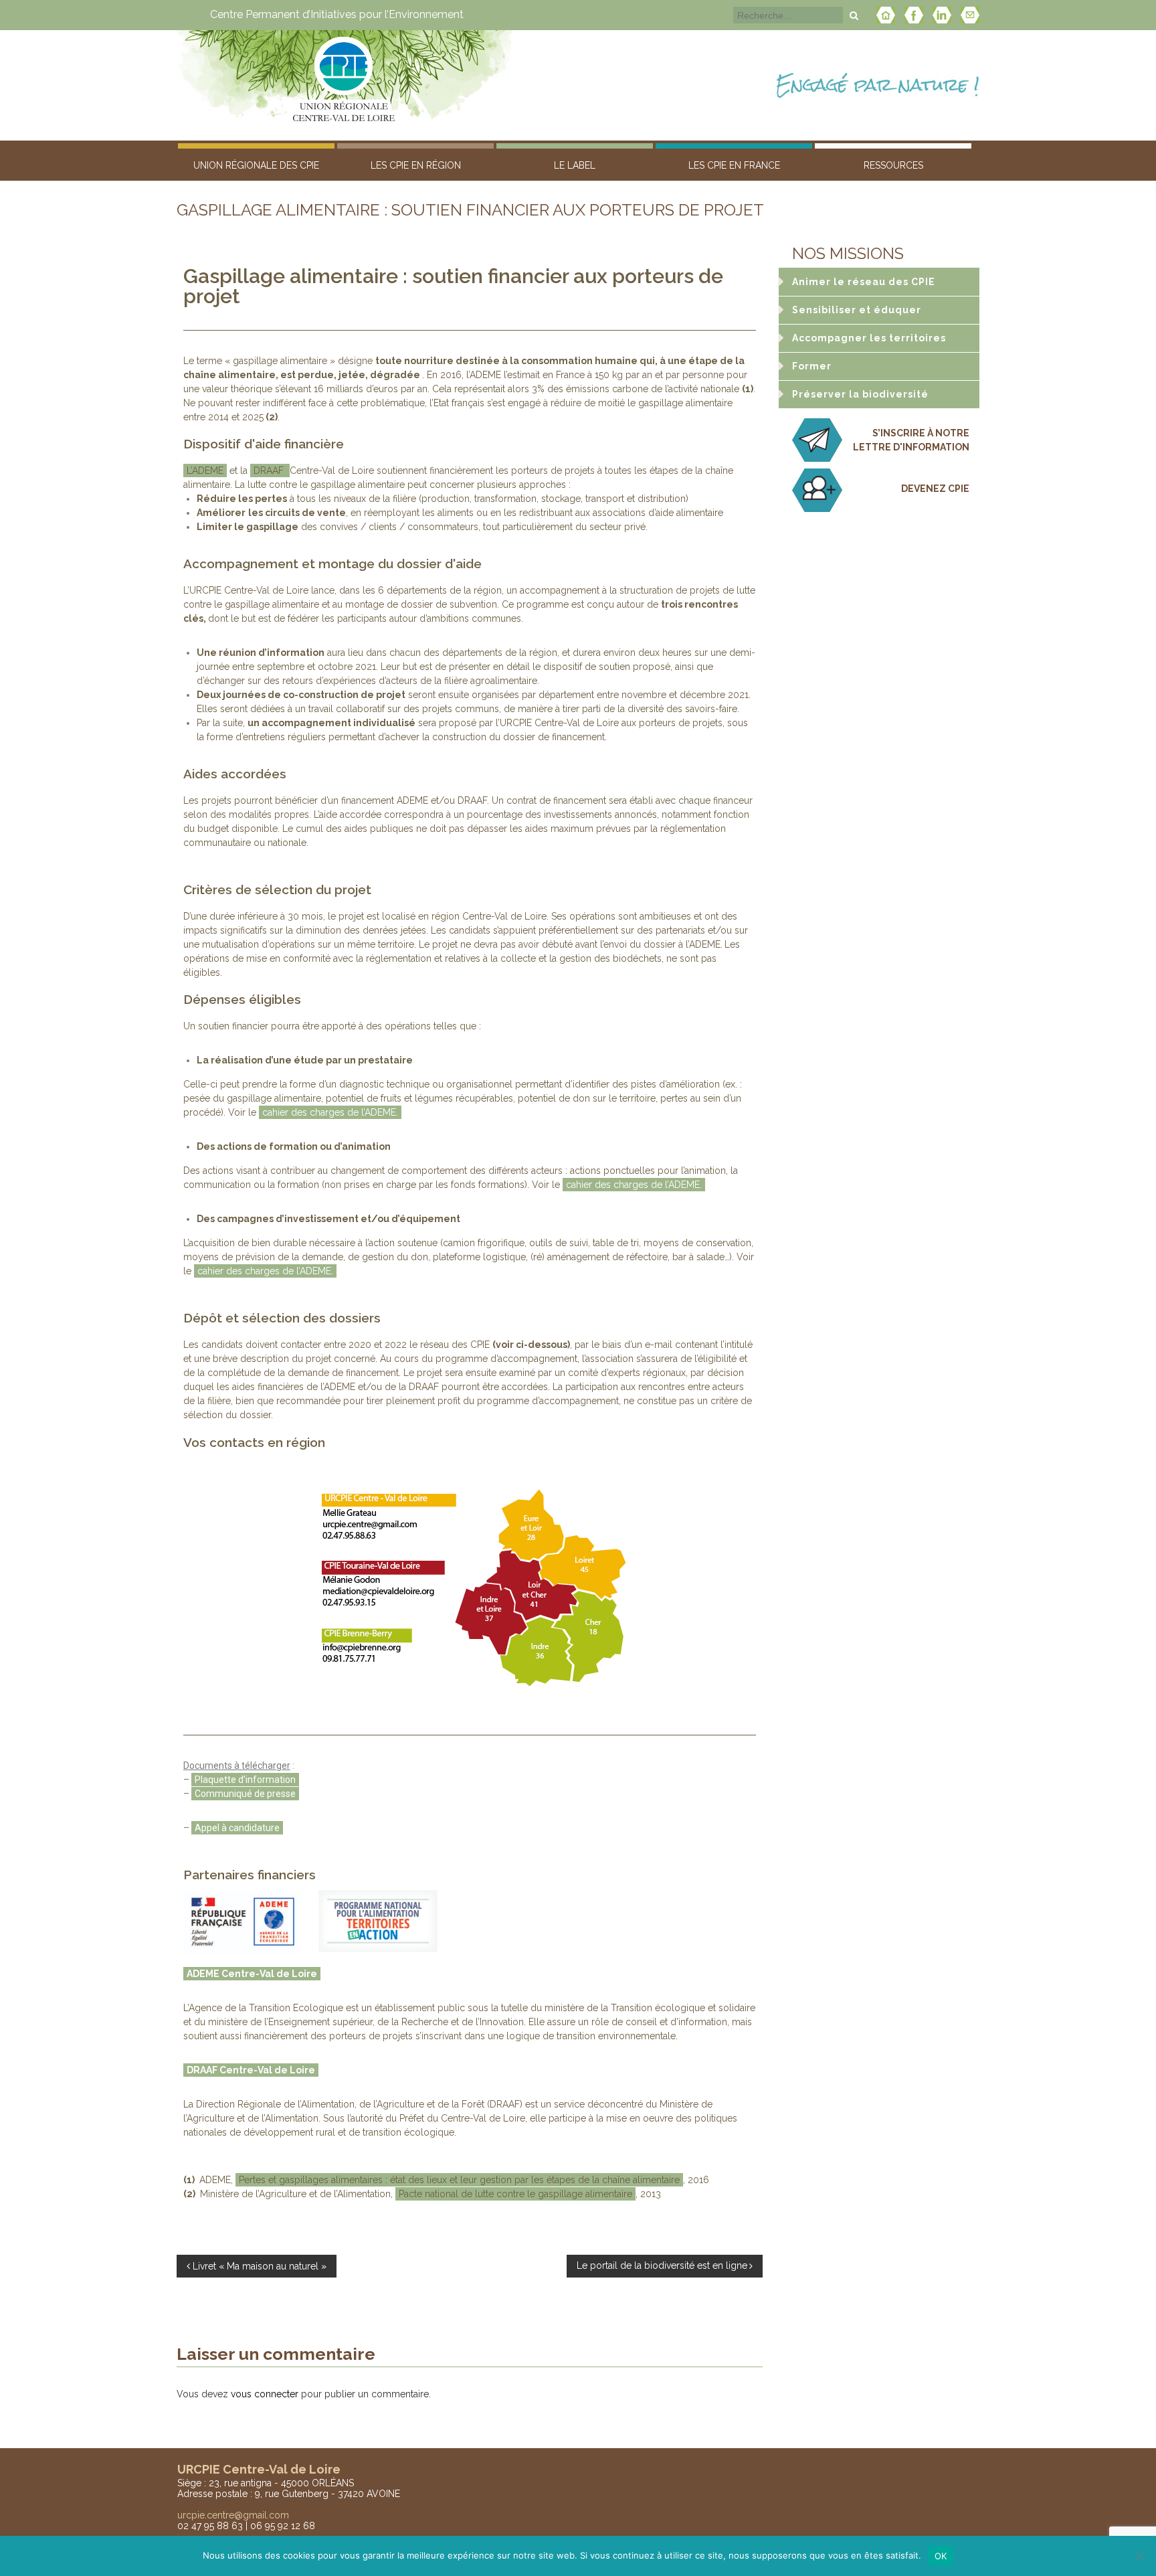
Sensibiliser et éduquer (857, 310)
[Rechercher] (854, 15)
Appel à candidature (237, 1828)
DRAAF (270, 470)
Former (812, 366)
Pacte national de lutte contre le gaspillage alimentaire (515, 2194)
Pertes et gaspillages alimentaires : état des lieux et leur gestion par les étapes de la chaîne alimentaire (459, 2180)
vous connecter (265, 2394)
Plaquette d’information (245, 1780)
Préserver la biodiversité (860, 394)
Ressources (893, 165)
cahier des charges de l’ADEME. (330, 1112)
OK (941, 2556)
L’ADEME (205, 470)
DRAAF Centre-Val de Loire (251, 2070)
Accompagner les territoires (869, 338)
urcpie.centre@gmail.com (233, 2515)
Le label (575, 165)
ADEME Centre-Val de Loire (252, 1974)
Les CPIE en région (416, 165)
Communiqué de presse (245, 1794)
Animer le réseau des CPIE (864, 282)
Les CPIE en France (734, 165)
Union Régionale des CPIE (256, 165)
